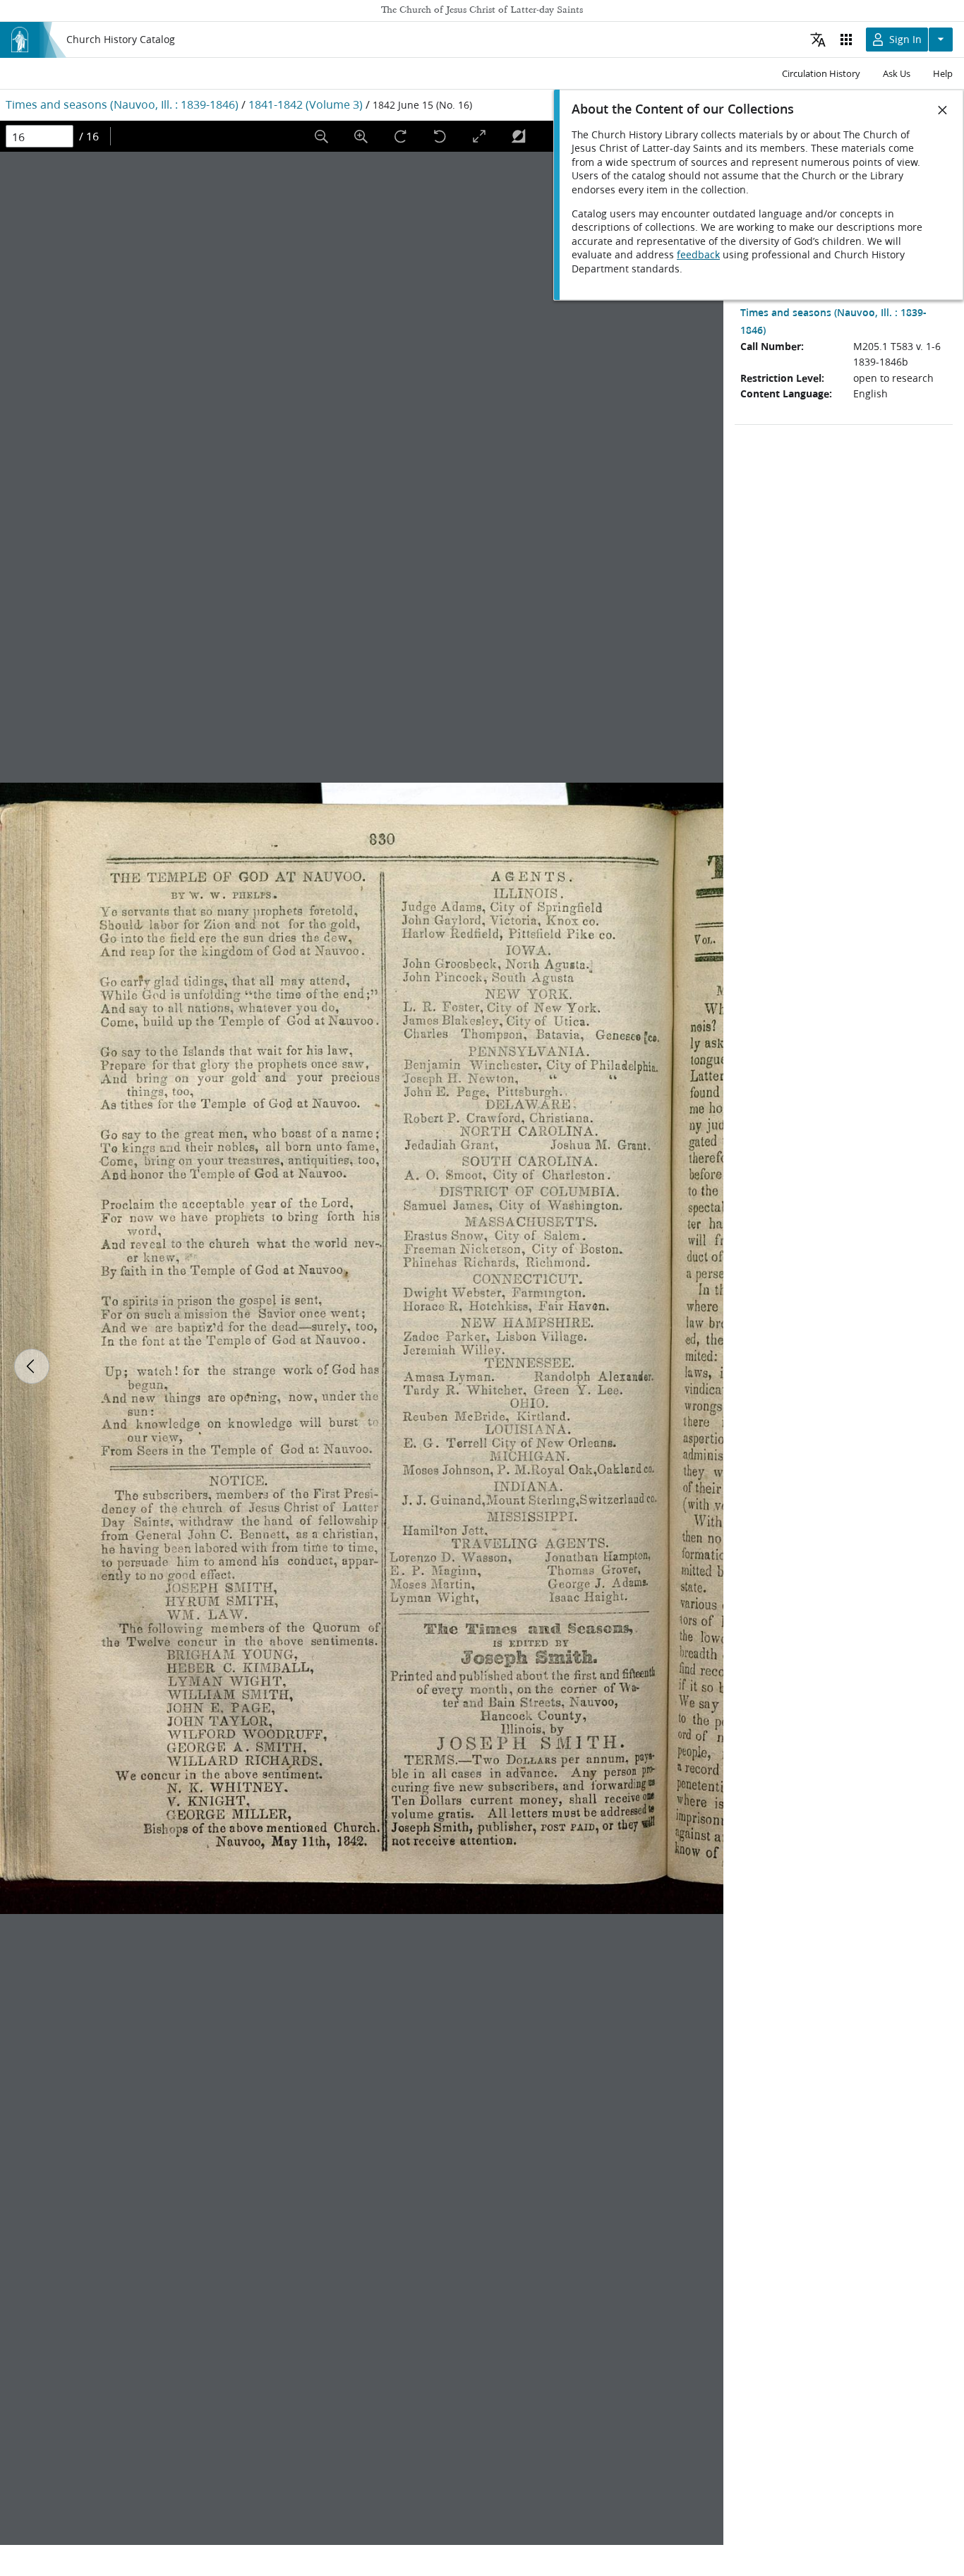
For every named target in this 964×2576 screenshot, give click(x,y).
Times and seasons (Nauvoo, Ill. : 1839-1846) (122, 104)
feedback (698, 255)
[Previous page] (32, 1366)
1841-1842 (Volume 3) (306, 104)
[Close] (943, 110)
